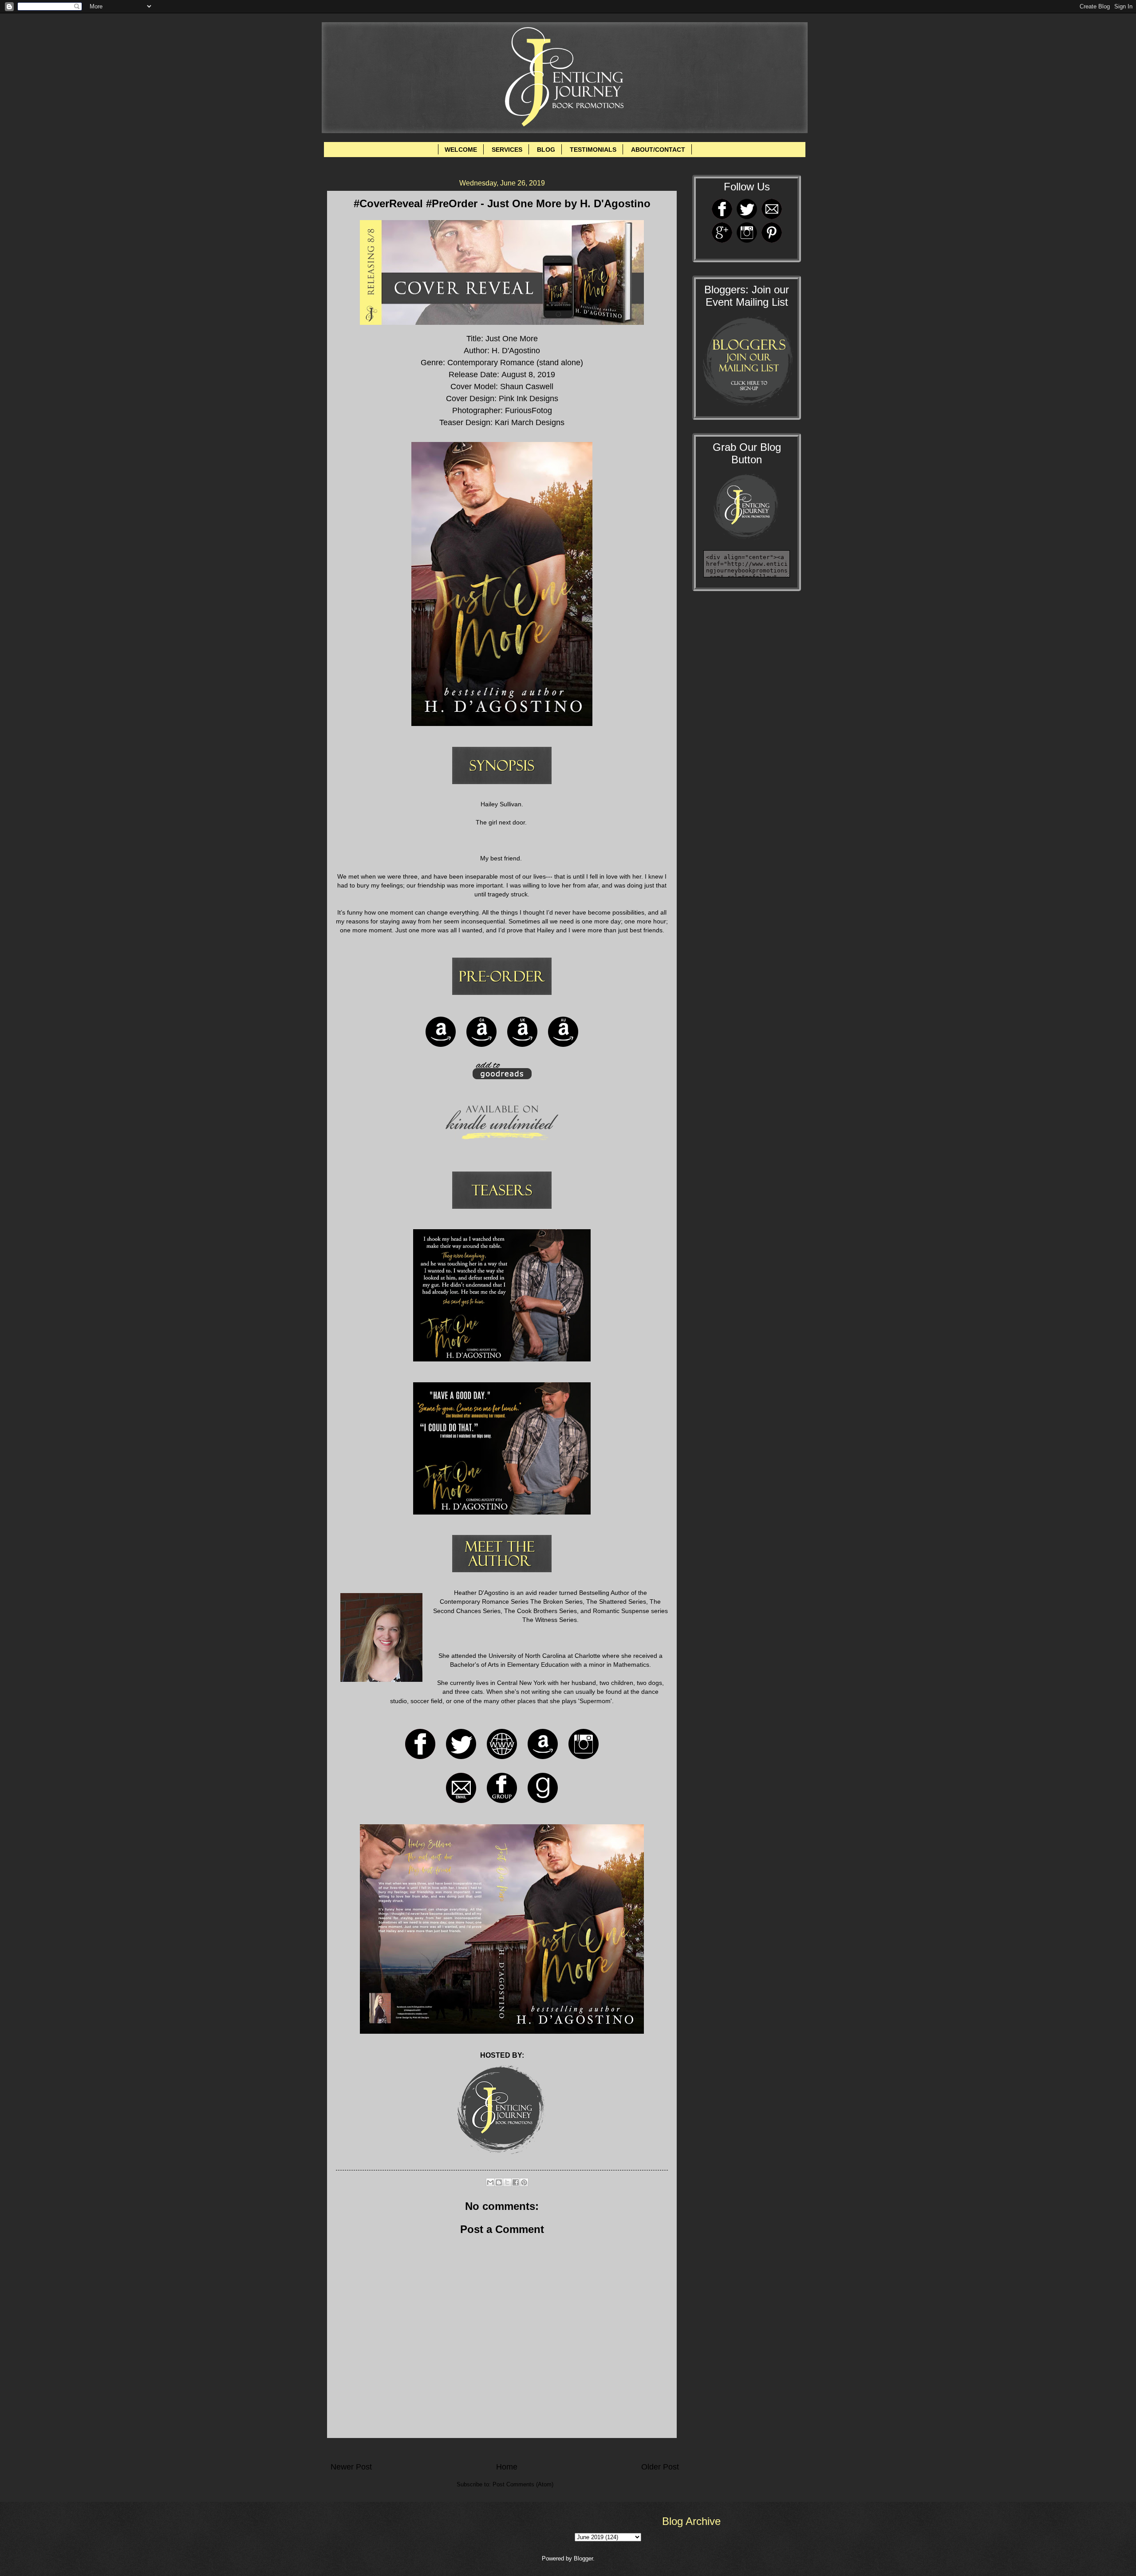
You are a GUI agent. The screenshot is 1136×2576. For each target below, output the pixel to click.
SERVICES (507, 150)
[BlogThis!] (499, 2182)
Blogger (583, 2558)
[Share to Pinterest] (524, 2182)
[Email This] (490, 2182)
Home (507, 2467)
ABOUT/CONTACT (658, 150)
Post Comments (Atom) (523, 2484)
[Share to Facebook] (516, 2182)
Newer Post (351, 2467)
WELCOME (461, 150)
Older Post (660, 2467)
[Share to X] (507, 2182)
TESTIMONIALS (593, 150)
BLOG (546, 150)
